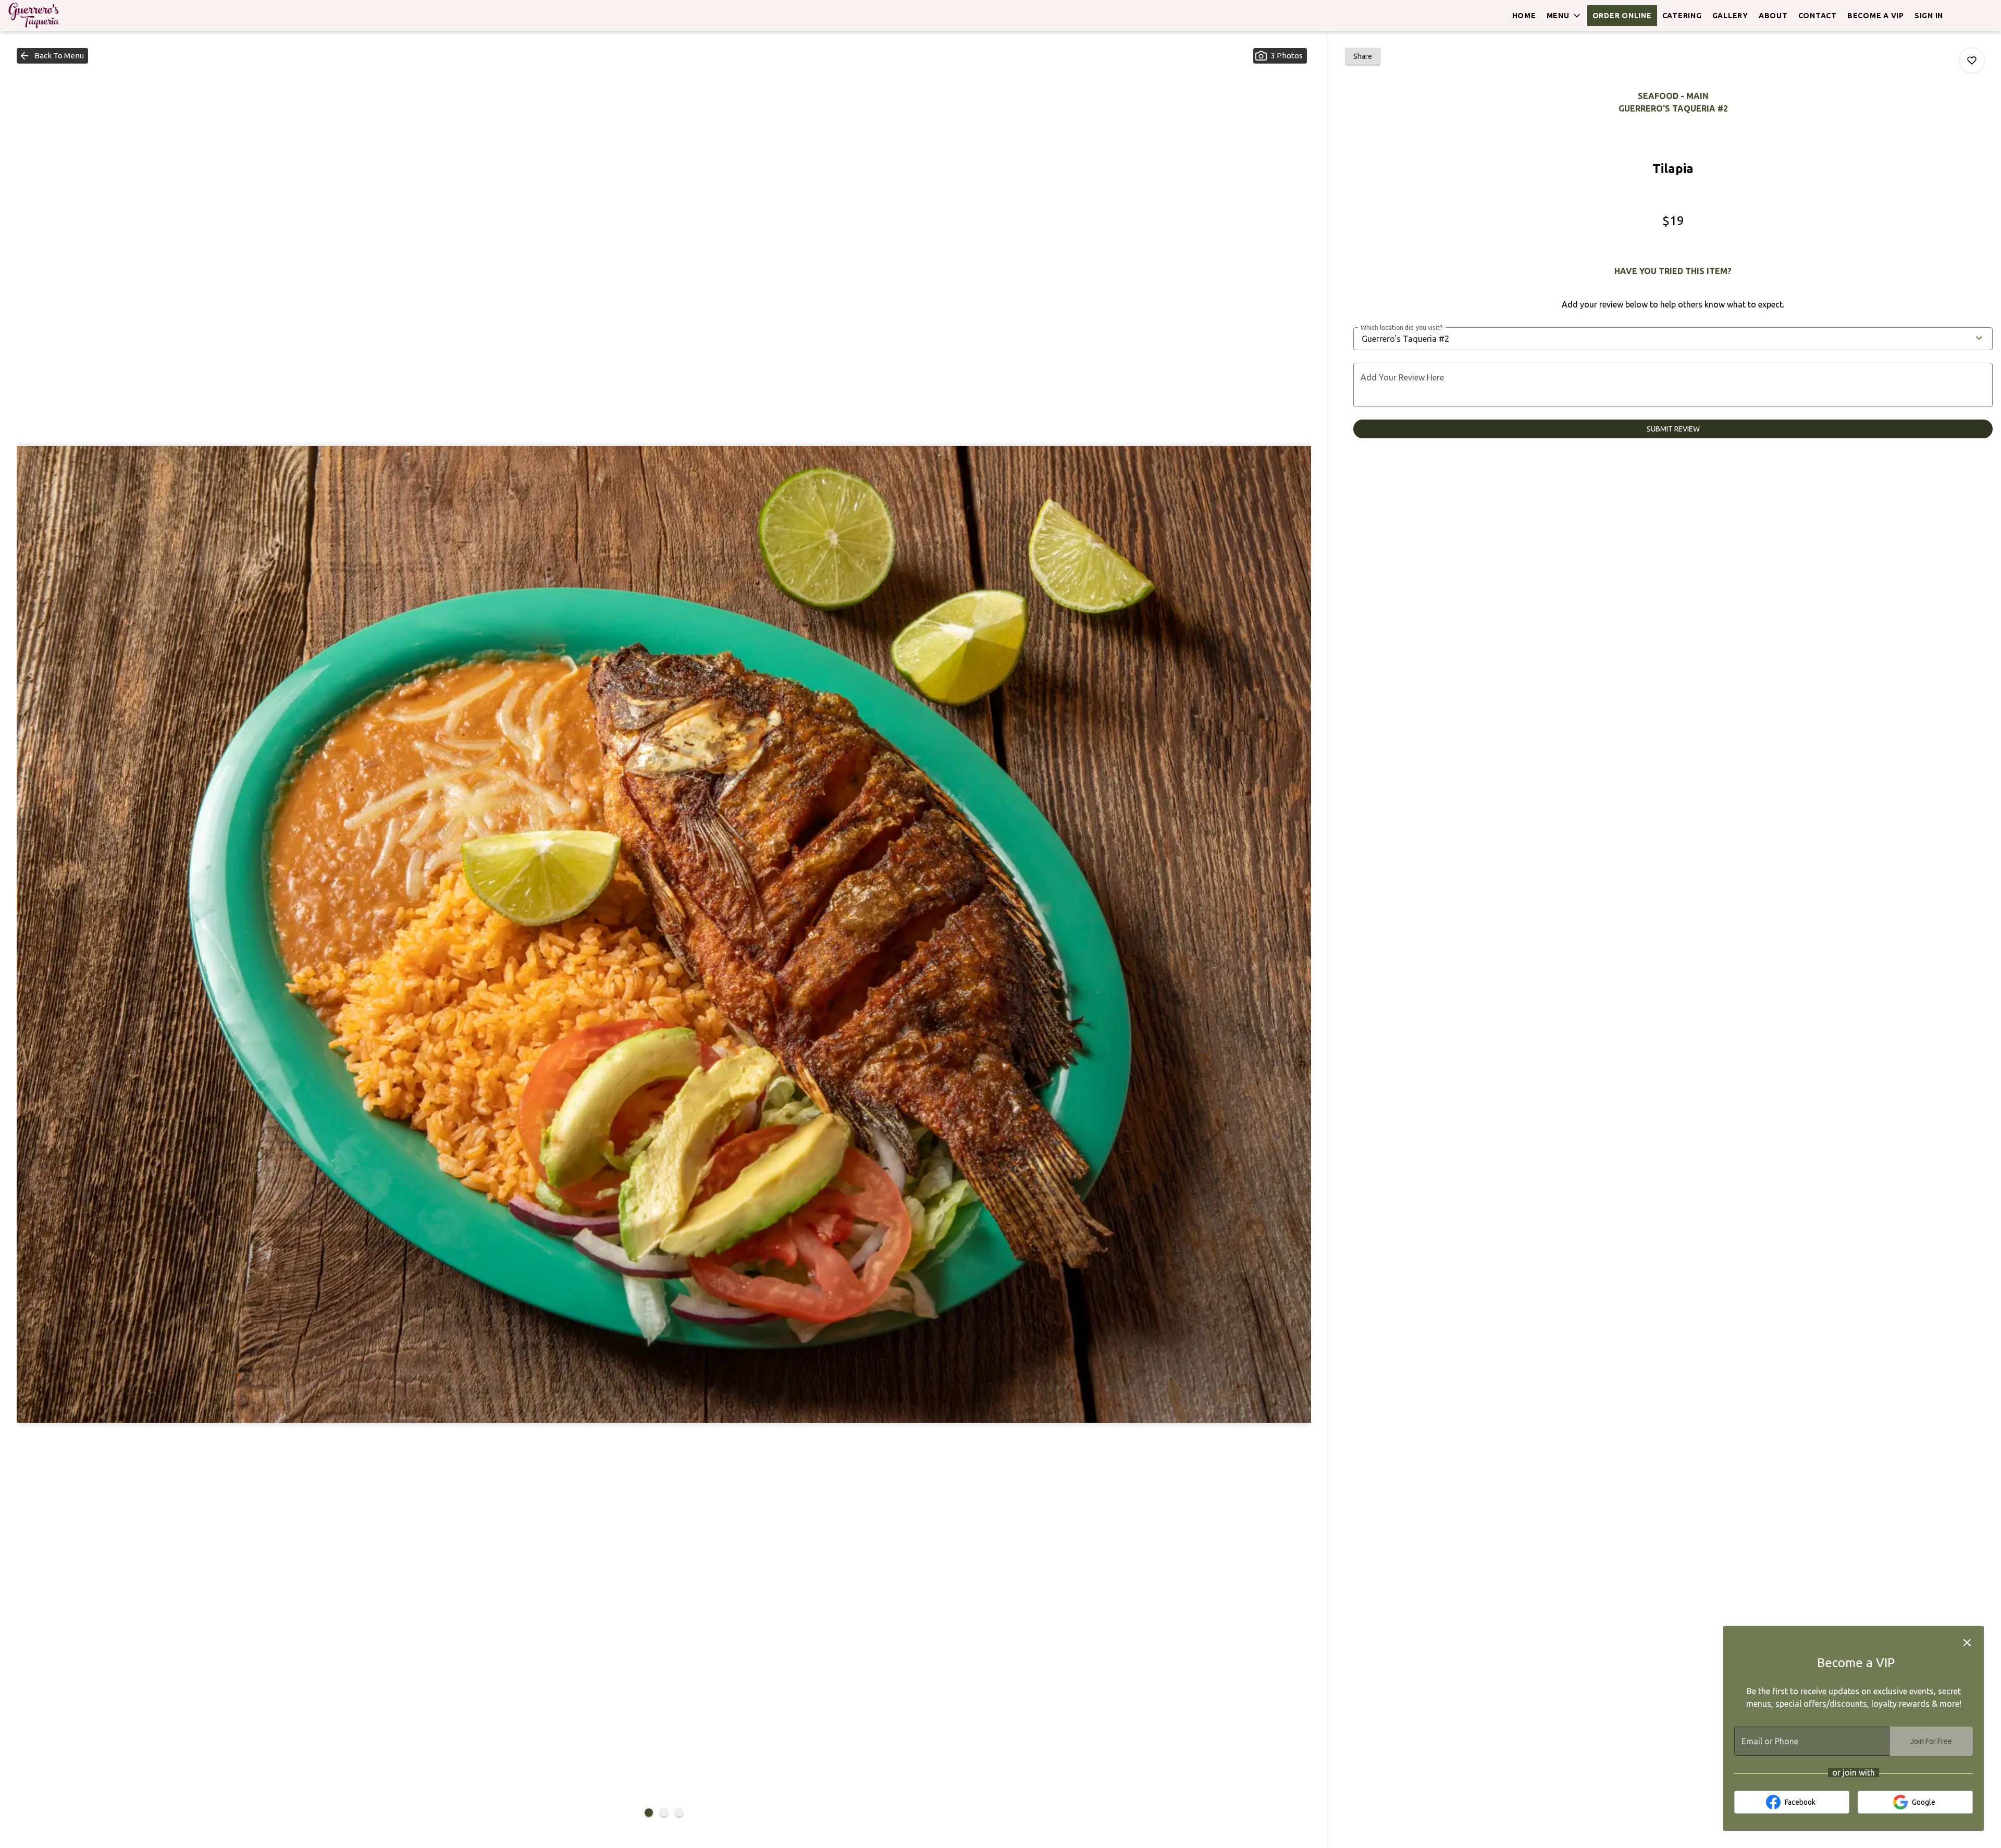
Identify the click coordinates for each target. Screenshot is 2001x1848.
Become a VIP (1876, 16)
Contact (1818, 16)
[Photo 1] (649, 1813)
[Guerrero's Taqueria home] (55, 16)
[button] (1564, 16)
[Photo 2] (664, 1813)
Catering (1682, 16)
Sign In (1929, 16)
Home (1524, 16)
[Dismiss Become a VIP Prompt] (1967, 1643)
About (1773, 16)
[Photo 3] (679, 1813)
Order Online (1622, 16)
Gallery (1730, 16)
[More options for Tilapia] (1972, 60)
